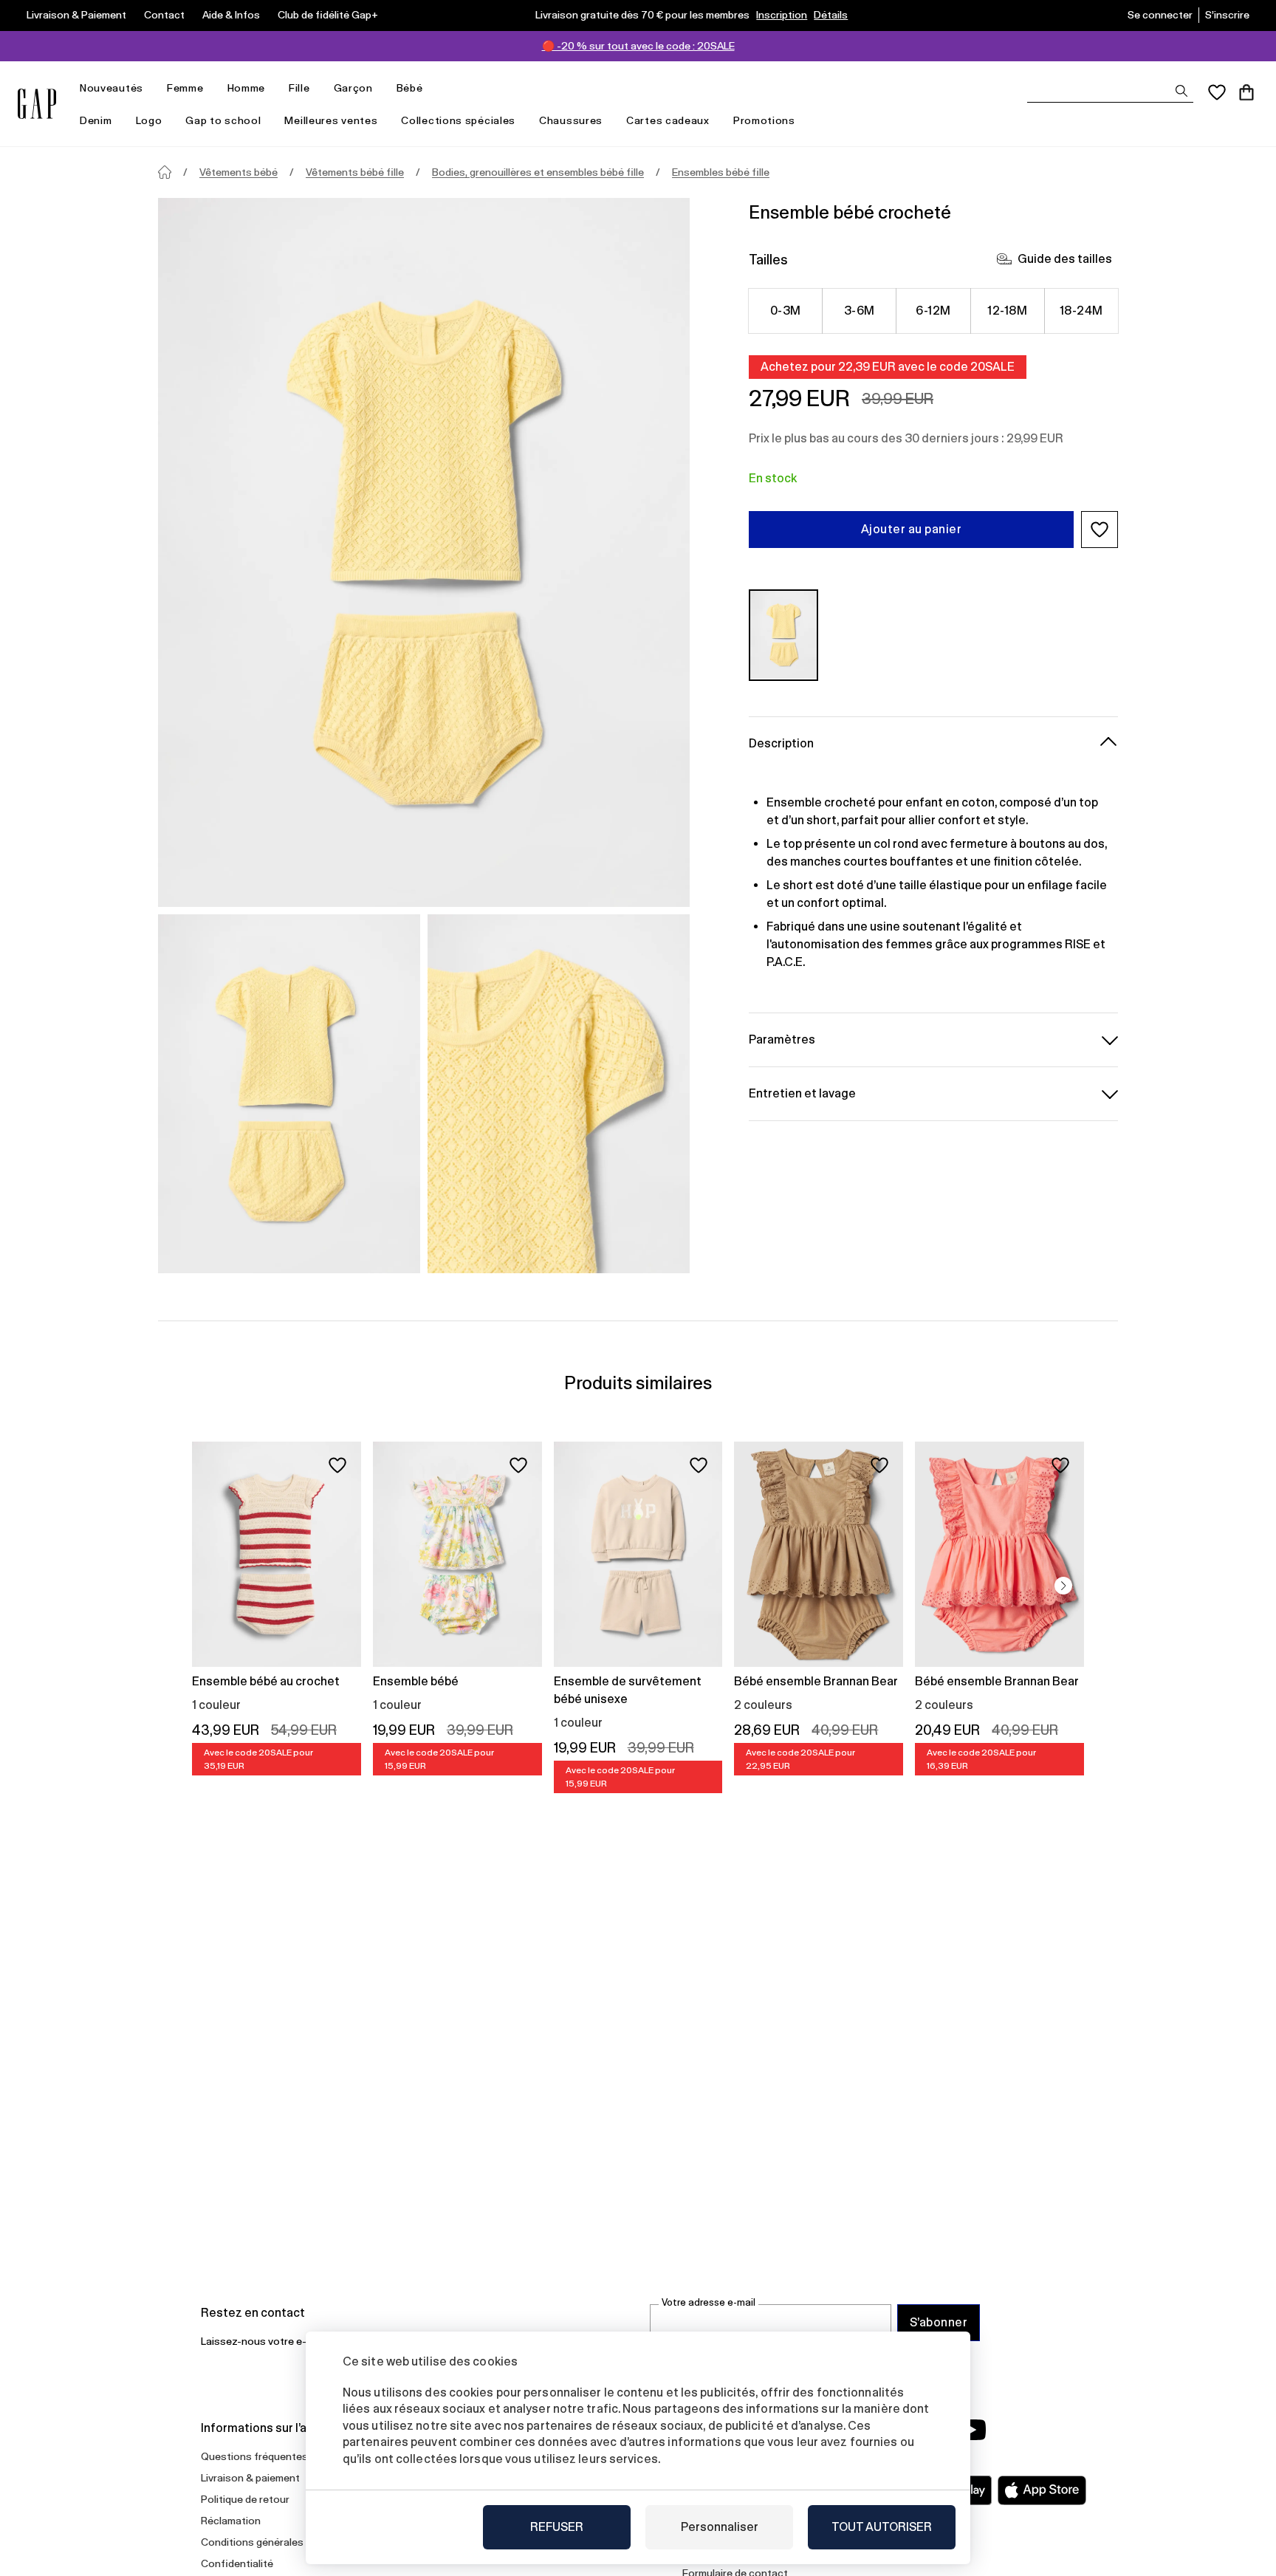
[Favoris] (1217, 92)
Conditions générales (252, 2542)
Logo (149, 120)
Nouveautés (112, 88)
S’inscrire (1227, 15)
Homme (247, 88)
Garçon (353, 88)
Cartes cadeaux (668, 120)
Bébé (410, 88)
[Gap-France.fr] (37, 104)
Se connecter (1160, 15)
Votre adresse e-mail (709, 2302)
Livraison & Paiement (76, 15)
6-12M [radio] (933, 311)
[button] (1100, 530)
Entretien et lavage (802, 1093)
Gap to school (223, 120)
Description (781, 743)
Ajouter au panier (911, 529)
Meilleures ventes (331, 120)
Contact (164, 15)
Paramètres (782, 1039)
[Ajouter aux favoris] (337, 1465)
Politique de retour (245, 2499)
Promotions (764, 120)
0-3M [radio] (786, 311)
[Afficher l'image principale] (424, 552)
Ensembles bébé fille (721, 172)
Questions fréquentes (254, 2456)
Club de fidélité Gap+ (328, 15)
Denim (96, 120)
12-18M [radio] (1007, 311)
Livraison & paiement (250, 2478)
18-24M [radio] (1081, 311)
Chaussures (571, 120)
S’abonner (939, 2322)
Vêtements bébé (239, 172)
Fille (299, 88)
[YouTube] (972, 2430)
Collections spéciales (458, 120)
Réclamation (231, 2521)
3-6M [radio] (860, 311)
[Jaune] (783, 635)
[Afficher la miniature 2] (559, 1094)
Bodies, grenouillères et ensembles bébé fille (538, 172)
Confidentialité (237, 2563)
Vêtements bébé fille (355, 172)
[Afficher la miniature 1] (289, 1094)
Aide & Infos (231, 15)
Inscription (782, 15)
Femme (185, 88)
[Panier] (1246, 92)
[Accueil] (165, 172)
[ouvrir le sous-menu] (151, 88)
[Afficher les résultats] (1181, 91)
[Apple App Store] (1042, 2490)
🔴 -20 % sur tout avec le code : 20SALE (638, 46)
